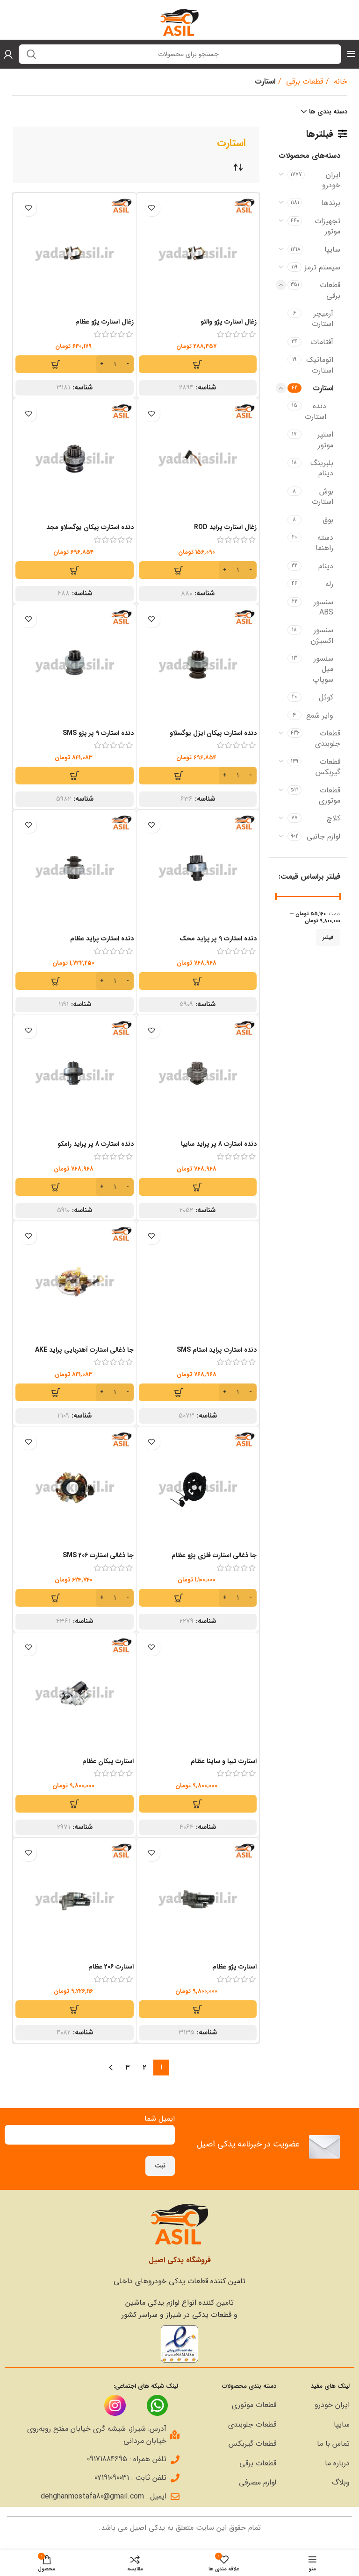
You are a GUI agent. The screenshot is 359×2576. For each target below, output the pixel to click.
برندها (331, 203)
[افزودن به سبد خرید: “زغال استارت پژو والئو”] (198, 364)
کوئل (326, 697)
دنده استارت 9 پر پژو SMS (98, 733)
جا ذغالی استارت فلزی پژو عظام (214, 1555)
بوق (328, 520)
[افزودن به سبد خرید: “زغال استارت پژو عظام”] (74, 364)
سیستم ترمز (322, 267)
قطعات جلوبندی (328, 738)
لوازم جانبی (323, 836)
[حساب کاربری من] (8, 54)
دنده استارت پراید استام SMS (217, 1350)
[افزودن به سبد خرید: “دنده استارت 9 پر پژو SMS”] (74, 776)
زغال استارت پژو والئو (229, 322)
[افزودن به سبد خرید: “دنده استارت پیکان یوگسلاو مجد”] (74, 570)
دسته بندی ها (328, 112)
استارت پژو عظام (234, 1967)
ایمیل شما (160, 2119)
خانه (339, 81)
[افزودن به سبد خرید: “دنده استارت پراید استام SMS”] (198, 1392)
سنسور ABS (323, 607)
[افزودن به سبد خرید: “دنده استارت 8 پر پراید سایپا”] (198, 1187)
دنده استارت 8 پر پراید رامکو (96, 1144)
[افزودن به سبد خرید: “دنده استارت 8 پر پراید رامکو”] (74, 1187)
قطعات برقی (303, 81)
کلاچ (334, 818)
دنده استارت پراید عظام (102, 939)
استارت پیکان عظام (108, 1761)
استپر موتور (325, 440)
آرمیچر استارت (323, 319)
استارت (323, 388)
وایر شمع (320, 716)
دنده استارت (316, 411)
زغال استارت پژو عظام (104, 322)
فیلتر (328, 937)
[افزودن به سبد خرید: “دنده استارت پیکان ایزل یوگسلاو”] (198, 776)
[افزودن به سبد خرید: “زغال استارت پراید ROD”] (198, 570)
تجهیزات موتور (327, 226)
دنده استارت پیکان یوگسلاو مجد (90, 527)
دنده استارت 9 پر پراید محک (218, 939)
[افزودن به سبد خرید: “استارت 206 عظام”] (74, 2009)
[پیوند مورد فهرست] (318, 2405)
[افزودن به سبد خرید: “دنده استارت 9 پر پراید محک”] (198, 981)
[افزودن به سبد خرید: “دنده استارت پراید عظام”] (74, 981)
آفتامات (322, 342)
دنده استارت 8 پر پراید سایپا (219, 1144)
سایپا (332, 250)
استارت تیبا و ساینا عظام (224, 1761)
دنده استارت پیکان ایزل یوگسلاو (213, 733)
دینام (326, 566)
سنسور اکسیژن (322, 635)
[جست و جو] (31, 54)
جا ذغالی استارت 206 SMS (98, 1555)
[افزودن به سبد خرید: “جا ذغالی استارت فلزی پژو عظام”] (198, 1598)
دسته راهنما (324, 543)
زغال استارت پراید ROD (225, 527)
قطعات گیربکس (328, 767)
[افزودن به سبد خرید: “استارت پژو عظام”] (198, 2009)
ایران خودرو (331, 180)
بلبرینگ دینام (322, 468)
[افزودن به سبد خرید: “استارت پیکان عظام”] (74, 1804)
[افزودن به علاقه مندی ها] (152, 208)
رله (329, 584)
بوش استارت (323, 497)
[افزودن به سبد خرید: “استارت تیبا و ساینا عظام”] (198, 1804)
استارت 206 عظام (111, 1967)
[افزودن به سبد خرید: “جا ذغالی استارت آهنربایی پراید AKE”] (74, 1392)
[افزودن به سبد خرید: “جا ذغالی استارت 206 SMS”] (74, 1598)
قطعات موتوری (330, 795)
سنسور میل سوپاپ (323, 669)
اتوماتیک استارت (320, 365)
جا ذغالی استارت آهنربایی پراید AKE (84, 1350)
